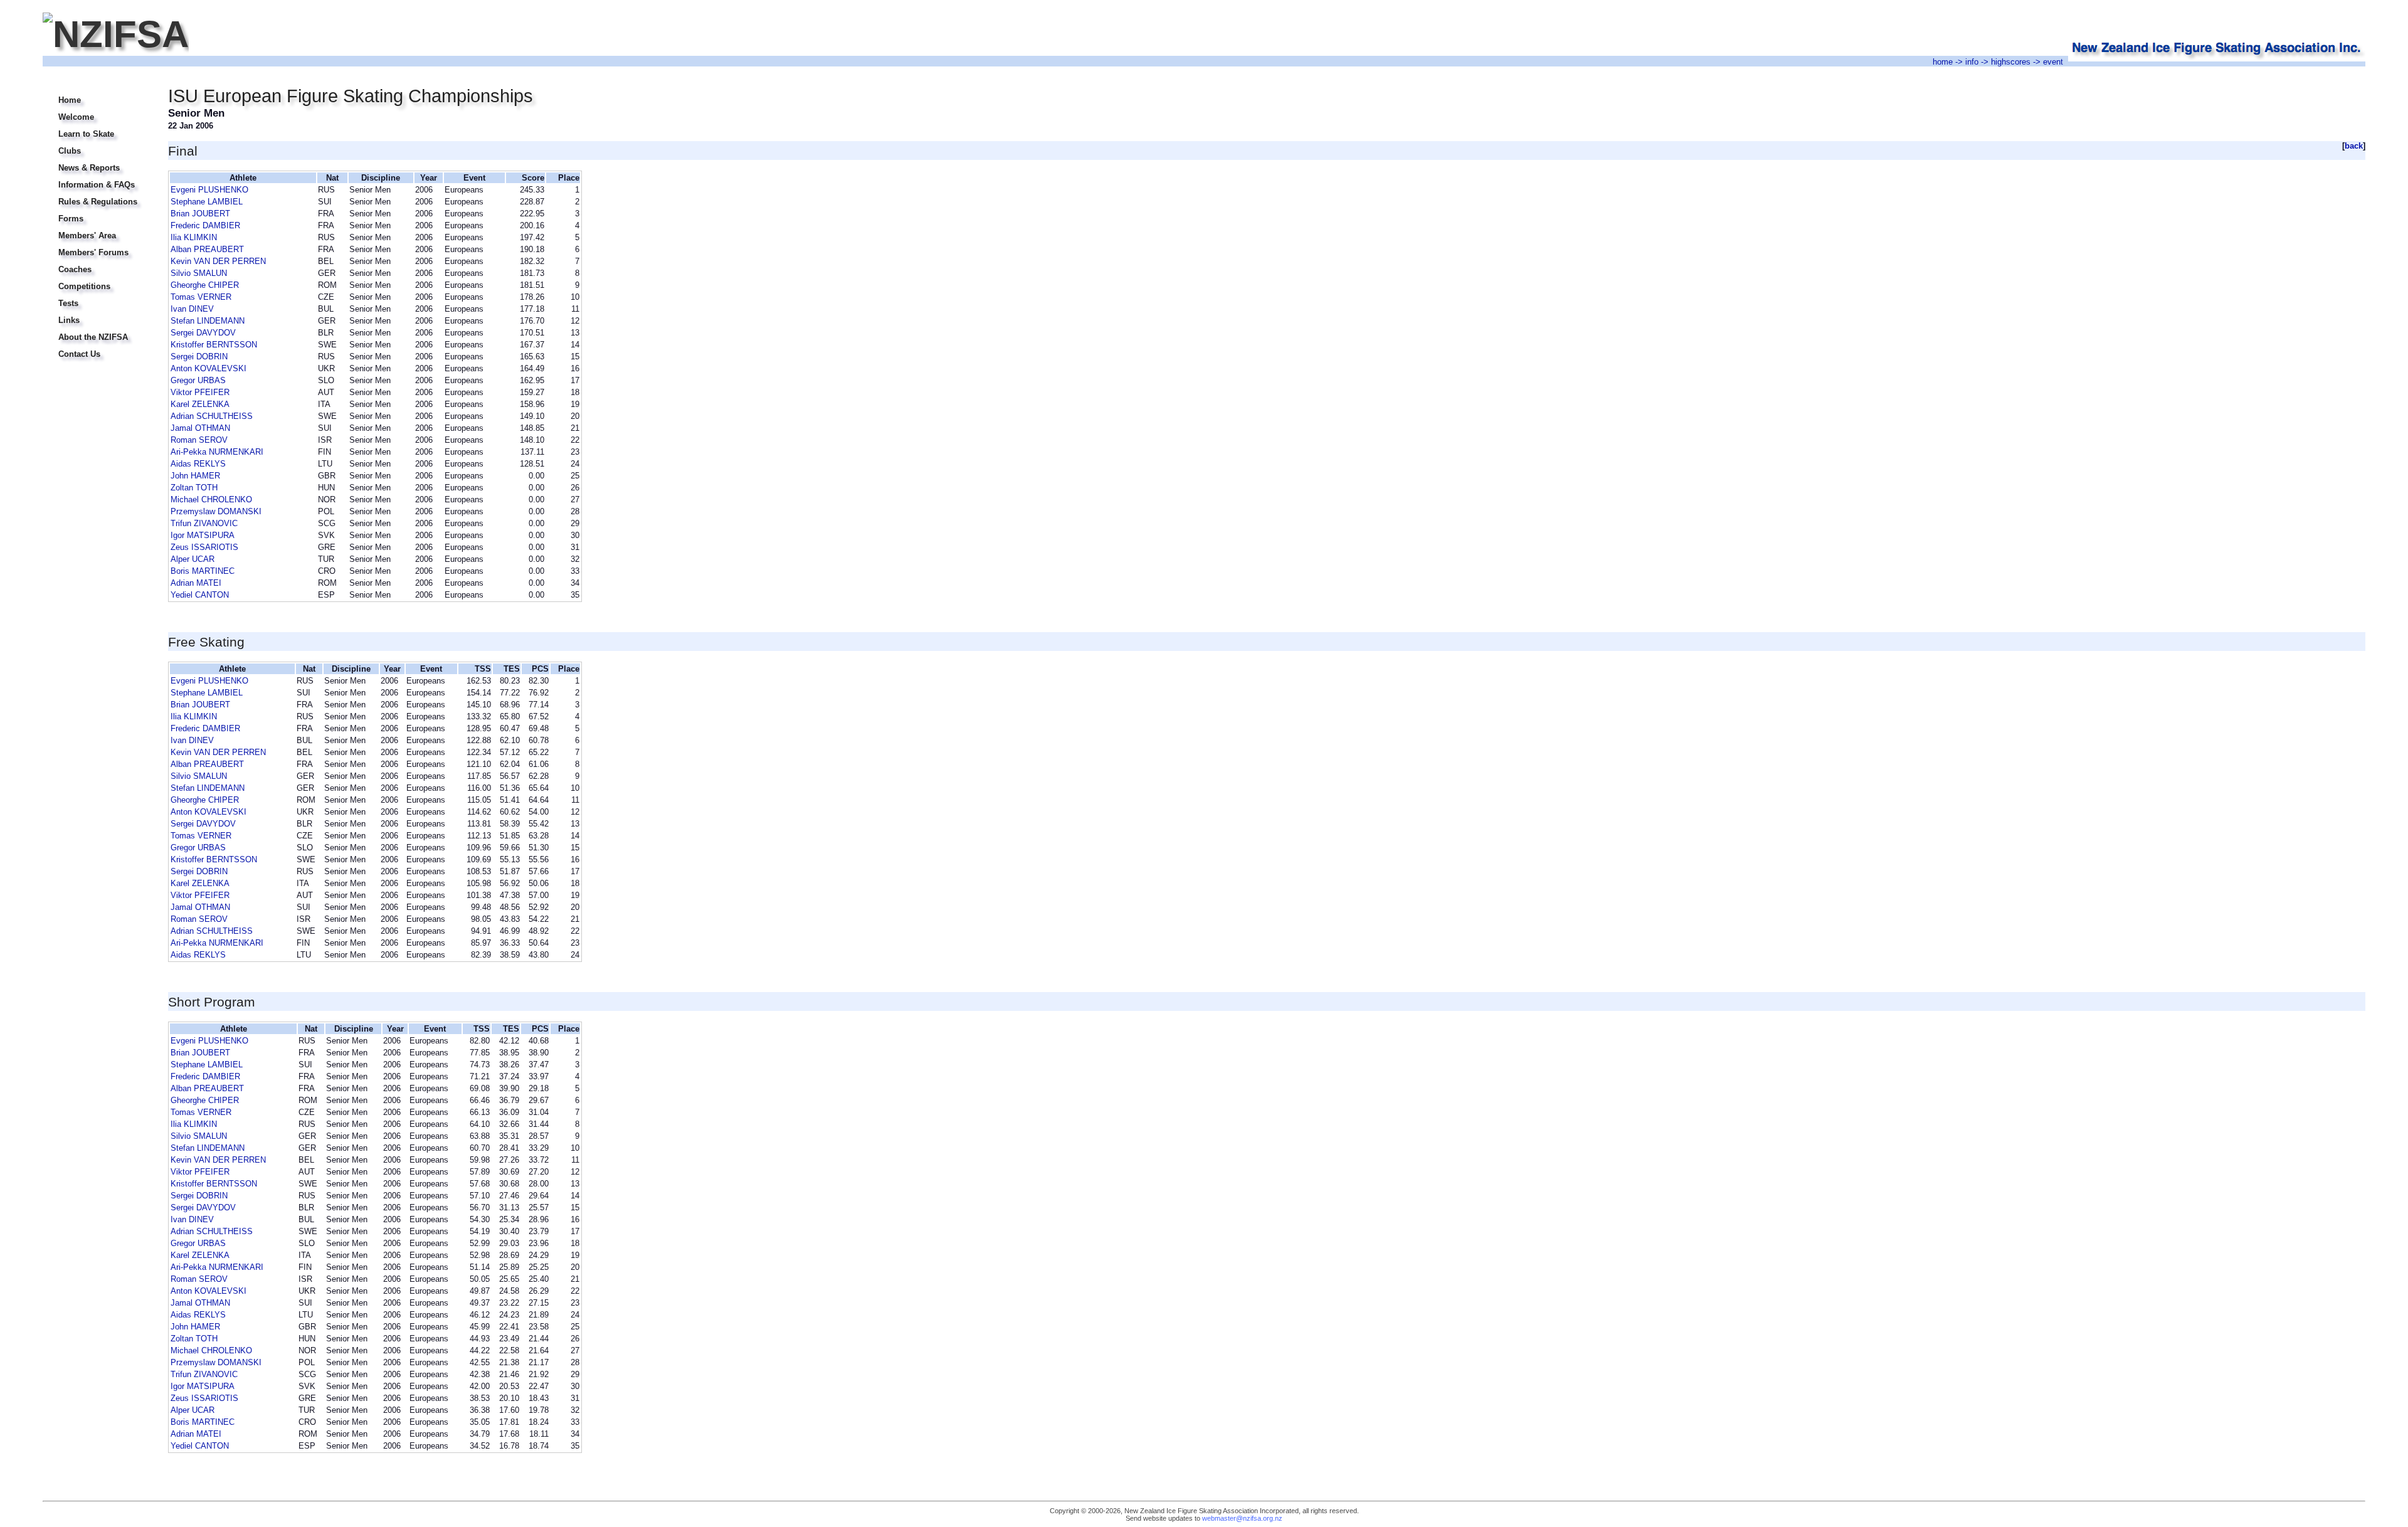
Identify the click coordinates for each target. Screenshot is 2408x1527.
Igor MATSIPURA (203, 535)
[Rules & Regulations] (98, 194)
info (1972, 62)
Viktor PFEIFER (200, 392)
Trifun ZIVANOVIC (204, 523)
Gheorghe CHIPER (205, 285)
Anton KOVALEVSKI (209, 368)
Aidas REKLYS (198, 464)
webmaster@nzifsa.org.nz (1242, 1518)
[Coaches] (98, 262)
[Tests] (98, 296)
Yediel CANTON (200, 595)
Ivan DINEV (192, 309)
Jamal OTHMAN (200, 428)
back (2354, 146)
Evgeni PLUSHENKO (209, 190)
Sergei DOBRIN (199, 357)
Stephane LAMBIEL (207, 202)
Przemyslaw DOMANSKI (216, 511)
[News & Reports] (98, 160)
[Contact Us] (98, 346)
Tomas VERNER (201, 297)
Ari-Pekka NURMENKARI (217, 452)
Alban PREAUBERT (207, 249)
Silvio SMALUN (199, 273)
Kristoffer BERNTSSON (214, 345)
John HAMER (195, 476)
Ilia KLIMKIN (194, 237)
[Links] (98, 313)
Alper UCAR (193, 559)
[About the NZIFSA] (98, 330)
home (1943, 62)
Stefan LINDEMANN (208, 321)
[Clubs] (98, 143)
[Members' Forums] (98, 245)
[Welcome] (98, 109)
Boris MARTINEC (203, 571)
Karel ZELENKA (200, 404)
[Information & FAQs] (98, 177)
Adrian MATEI (196, 583)
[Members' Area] (98, 228)
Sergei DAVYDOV (203, 333)
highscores (2011, 62)
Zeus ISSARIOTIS (204, 547)
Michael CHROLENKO (211, 499)
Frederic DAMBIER (205, 225)
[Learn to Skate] (98, 126)
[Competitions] (98, 279)
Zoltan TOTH (194, 488)
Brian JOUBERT (200, 214)
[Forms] (98, 211)
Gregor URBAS (198, 380)
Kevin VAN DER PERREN (218, 261)
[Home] (98, 92)
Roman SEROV (199, 440)
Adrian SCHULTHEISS (212, 416)
